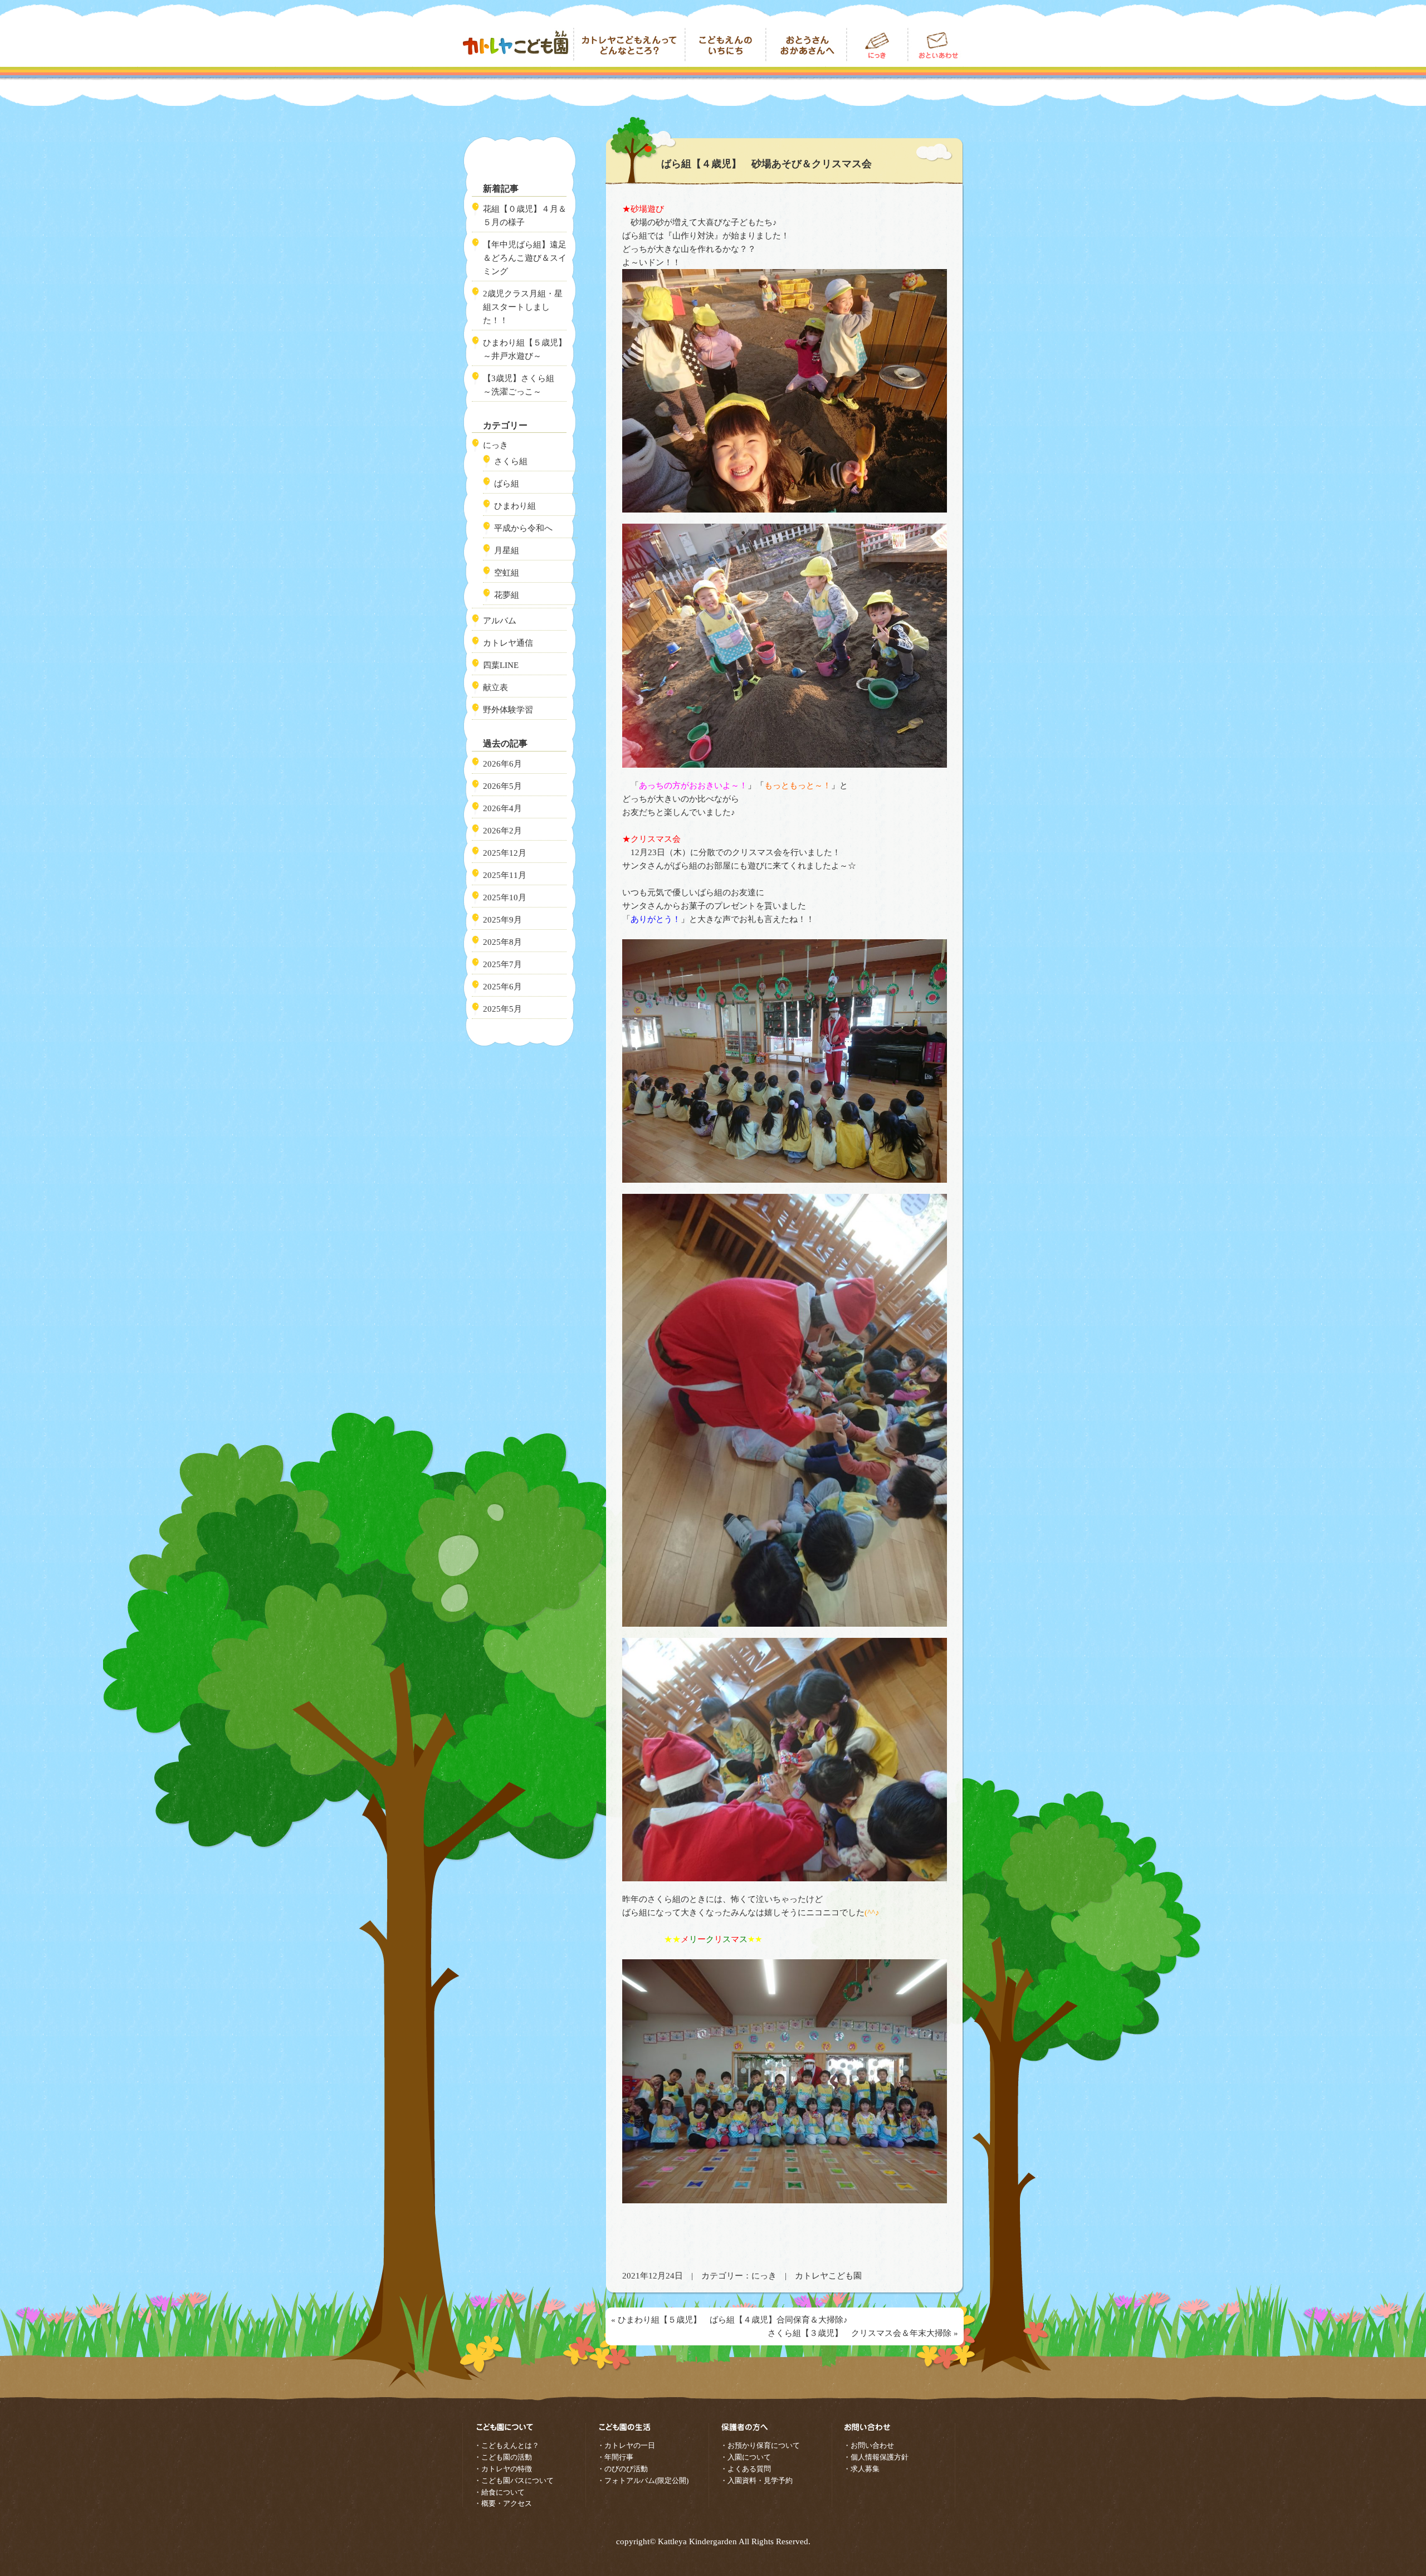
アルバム (500, 621)
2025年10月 (505, 897)
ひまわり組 (515, 506)
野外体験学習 (508, 710)
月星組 (507, 550)
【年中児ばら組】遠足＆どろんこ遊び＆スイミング (525, 258)
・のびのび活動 (622, 2469)
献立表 (495, 687)
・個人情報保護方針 (876, 2457)
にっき (764, 2276)
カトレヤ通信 (508, 643)
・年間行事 (615, 2457)
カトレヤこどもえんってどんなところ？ (629, 45)
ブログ (877, 45)
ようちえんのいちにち (726, 45)
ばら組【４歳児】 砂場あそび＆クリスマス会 (766, 164)
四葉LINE (501, 665)
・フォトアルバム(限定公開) (643, 2480)
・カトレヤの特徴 (503, 2469)
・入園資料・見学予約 (756, 2480)
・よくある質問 (746, 2469)
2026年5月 (502, 786)
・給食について (499, 2492)
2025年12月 (505, 853)
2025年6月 (502, 987)
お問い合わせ (936, 45)
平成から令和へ (523, 528)
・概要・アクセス (503, 2503)
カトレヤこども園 (518, 45)
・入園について (746, 2457)
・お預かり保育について (760, 2445)
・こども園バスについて (514, 2480)
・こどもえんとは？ (507, 2445)
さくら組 (511, 461)
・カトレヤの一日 (626, 2445)
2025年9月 (502, 920)
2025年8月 (502, 942)
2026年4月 (502, 808)
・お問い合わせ (869, 2445)
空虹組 (507, 573)
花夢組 (507, 595)
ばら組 (507, 484)
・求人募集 (861, 2469)
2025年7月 (502, 964)
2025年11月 (505, 875)
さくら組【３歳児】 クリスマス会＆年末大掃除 (859, 2333)
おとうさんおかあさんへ (806, 45)
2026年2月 (502, 831)
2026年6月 (502, 764)
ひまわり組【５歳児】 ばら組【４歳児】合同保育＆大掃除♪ (733, 2320)
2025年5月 (502, 1009)
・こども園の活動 (503, 2457)
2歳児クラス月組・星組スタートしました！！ (523, 307)
